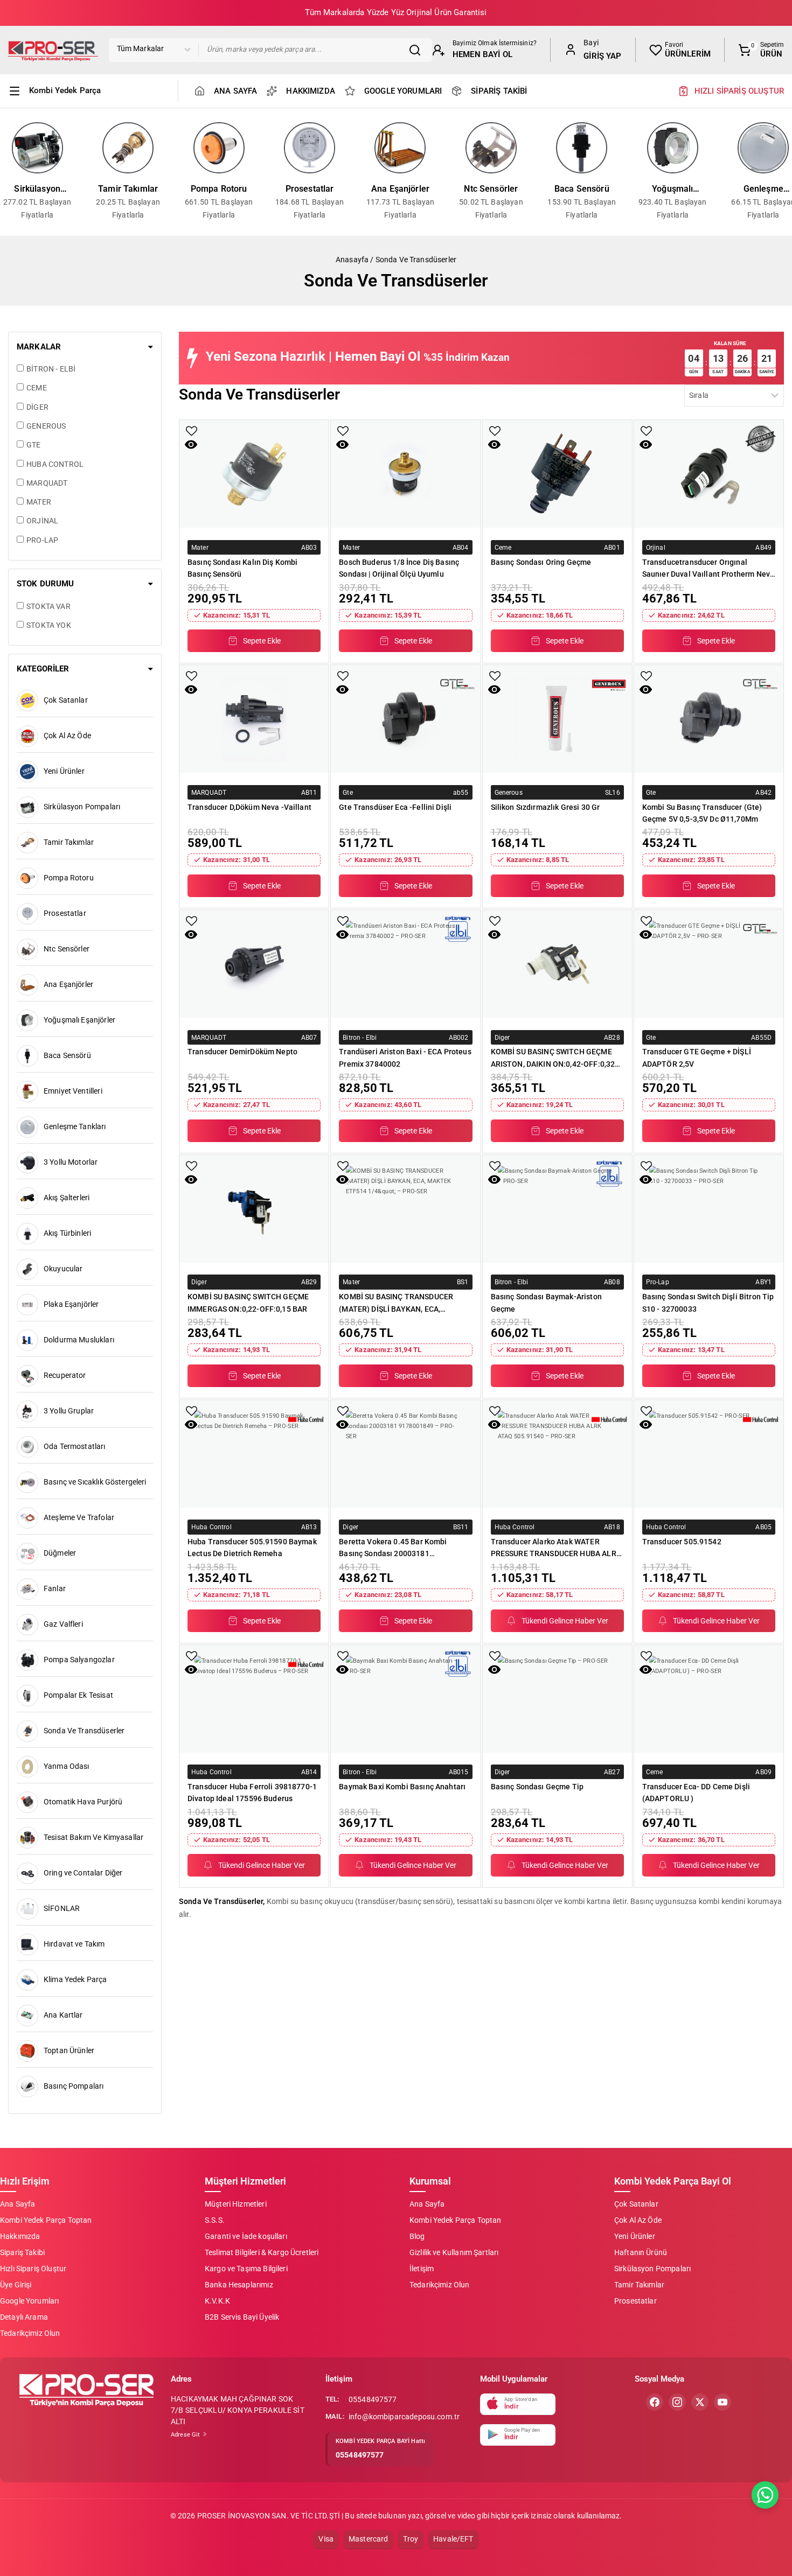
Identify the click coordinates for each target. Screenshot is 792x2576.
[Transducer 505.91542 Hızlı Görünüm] (646, 1424)
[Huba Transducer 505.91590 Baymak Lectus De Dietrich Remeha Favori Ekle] (192, 1411)
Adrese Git (186, 2435)
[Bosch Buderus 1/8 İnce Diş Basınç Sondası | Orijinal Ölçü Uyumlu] (405, 474)
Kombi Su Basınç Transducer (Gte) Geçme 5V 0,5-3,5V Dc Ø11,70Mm (702, 813)
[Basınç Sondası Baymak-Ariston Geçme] (557, 1209)
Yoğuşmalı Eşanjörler (672, 190)
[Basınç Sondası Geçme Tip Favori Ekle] (495, 1656)
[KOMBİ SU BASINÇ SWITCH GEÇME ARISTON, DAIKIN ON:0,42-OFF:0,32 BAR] (557, 964)
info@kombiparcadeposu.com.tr (404, 2417)
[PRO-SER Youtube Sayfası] (722, 2402)
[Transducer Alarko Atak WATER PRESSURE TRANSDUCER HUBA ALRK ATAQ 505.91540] (557, 1454)
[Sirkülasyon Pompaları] (37, 148)
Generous (509, 792)
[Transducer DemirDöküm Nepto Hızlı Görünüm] (191, 934)
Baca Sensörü (582, 189)
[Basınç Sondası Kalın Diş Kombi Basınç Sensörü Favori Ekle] (192, 431)
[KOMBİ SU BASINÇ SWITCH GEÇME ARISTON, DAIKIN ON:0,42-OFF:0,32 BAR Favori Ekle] (495, 921)
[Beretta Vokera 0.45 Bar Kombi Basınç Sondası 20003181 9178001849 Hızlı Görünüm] (342, 1424)
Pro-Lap (658, 1282)
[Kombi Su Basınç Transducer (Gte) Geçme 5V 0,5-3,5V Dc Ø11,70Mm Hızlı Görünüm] (646, 689)
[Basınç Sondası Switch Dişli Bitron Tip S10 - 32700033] (709, 1209)
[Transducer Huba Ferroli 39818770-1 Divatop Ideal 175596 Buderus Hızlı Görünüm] (191, 1669)
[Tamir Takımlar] (128, 148)
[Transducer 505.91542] (709, 1454)
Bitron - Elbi (360, 1037)
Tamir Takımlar (128, 189)
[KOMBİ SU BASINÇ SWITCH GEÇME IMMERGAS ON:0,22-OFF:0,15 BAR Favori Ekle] (192, 1166)
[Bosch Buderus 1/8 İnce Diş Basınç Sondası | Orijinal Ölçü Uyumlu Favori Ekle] (343, 431)
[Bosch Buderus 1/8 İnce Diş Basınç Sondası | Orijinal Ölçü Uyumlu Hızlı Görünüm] (342, 444)
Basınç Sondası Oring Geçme (541, 562)
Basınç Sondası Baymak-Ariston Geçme (546, 1303)
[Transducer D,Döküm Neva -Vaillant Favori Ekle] (192, 676)
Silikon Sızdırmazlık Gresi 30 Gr (546, 807)
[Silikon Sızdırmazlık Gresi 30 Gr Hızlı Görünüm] (494, 689)
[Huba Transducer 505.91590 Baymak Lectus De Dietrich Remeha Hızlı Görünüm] (191, 1424)
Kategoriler (43, 669)
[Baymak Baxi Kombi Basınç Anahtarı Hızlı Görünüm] (342, 1669)
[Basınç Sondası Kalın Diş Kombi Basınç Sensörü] (254, 474)
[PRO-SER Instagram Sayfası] (677, 2402)
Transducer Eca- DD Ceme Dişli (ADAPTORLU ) (696, 1793)
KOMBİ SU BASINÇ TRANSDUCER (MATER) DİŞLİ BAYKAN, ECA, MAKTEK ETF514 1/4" (396, 1303)
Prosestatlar (310, 189)
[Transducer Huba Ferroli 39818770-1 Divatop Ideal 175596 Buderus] (254, 1699)
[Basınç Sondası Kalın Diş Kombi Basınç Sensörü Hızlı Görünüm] (191, 444)
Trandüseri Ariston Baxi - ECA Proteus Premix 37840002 (405, 1058)
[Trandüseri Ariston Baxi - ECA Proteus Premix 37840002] (405, 964)
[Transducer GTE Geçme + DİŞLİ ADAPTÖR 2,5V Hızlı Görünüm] (646, 934)
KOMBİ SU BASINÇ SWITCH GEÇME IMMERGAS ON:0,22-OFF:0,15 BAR (248, 1303)
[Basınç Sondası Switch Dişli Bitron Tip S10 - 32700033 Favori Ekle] (646, 1166)
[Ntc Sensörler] (491, 148)
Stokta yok (49, 625)
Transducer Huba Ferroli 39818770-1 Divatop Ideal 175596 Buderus (252, 1793)
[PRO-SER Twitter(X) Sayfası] (700, 2402)
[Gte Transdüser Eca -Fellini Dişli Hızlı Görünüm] (342, 689)
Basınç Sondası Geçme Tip (537, 1787)
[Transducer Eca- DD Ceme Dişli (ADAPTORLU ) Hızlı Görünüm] (646, 1669)
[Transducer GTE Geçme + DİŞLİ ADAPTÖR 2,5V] (709, 964)
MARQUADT (209, 792)
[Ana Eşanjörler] (400, 148)
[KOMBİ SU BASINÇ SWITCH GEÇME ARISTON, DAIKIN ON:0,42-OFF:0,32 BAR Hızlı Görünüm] (494, 934)
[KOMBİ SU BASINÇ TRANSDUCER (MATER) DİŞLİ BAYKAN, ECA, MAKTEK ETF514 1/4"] (405, 1209)
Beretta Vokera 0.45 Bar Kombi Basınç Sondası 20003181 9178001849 (393, 1548)
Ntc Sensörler (491, 189)
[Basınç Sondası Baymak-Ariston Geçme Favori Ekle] (495, 1166)
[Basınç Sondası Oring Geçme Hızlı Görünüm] (494, 444)
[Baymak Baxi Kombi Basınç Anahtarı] (405, 1699)
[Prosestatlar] (309, 148)
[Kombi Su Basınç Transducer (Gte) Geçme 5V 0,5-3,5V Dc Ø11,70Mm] (709, 719)
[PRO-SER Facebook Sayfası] (655, 2402)
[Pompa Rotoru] (219, 148)
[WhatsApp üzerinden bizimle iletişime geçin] (765, 2495)
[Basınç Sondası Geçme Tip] (557, 1699)
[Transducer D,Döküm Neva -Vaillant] (254, 719)
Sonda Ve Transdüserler (416, 260)
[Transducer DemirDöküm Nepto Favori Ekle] (192, 921)
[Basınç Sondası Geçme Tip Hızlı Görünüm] (494, 1669)
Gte (348, 792)
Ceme (503, 547)
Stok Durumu (46, 584)
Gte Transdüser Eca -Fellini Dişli (395, 807)
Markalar (39, 347)
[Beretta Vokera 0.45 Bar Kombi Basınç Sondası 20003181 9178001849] (405, 1454)
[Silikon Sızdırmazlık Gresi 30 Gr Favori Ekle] (495, 676)
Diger (502, 1037)
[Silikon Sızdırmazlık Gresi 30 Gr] (557, 719)
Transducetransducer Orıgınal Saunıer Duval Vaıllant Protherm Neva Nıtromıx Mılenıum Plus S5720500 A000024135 (708, 568)
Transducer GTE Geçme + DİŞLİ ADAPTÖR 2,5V (697, 1058)
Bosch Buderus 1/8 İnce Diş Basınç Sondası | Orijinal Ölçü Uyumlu (399, 568)
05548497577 (373, 2399)
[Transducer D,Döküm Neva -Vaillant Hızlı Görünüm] (191, 689)
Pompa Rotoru (219, 189)
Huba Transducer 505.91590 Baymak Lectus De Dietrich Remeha (252, 1548)
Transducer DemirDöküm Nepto (242, 1052)
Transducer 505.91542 (682, 1542)
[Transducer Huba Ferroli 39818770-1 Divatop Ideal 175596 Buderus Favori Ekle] (192, 1656)
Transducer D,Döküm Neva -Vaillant (249, 807)
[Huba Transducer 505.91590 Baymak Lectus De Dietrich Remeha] (254, 1454)
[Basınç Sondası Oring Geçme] (557, 474)
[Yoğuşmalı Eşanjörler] (672, 148)
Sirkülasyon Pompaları (37, 190)
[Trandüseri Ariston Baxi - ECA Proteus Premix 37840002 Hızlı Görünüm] (342, 934)
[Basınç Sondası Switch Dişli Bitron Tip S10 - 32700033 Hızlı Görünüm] (646, 1179)
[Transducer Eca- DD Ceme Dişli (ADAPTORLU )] (709, 1699)
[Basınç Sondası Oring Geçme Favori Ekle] (495, 431)
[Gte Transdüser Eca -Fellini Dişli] (405, 719)
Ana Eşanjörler (400, 189)
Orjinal (656, 547)
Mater (200, 547)
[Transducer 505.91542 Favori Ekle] (646, 1411)
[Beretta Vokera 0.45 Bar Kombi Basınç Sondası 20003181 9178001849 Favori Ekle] (343, 1411)
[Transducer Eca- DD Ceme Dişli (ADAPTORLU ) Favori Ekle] (646, 1656)
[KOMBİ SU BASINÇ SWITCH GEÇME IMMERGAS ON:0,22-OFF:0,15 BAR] (254, 1209)
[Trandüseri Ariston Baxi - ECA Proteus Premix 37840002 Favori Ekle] (343, 921)
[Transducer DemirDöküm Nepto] (254, 964)
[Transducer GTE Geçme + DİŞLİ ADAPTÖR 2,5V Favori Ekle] (646, 921)
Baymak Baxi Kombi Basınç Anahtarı (402, 1787)
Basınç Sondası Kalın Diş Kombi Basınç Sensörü (243, 568)
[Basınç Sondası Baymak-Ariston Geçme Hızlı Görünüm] (494, 1179)
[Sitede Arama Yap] (418, 50)
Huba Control (211, 1527)
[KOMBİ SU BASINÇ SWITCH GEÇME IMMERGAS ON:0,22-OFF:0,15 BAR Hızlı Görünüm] (191, 1179)
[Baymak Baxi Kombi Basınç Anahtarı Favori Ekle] (343, 1656)
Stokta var (48, 606)
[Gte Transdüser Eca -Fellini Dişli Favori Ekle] (343, 676)
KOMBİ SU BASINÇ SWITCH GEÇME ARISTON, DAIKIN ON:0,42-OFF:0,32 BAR (553, 1058)
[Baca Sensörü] (582, 148)
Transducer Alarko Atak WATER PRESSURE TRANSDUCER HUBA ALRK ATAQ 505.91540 (556, 1548)
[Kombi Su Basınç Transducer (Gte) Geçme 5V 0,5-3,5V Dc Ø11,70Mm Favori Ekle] (646, 676)
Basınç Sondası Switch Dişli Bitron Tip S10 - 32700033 (708, 1303)
